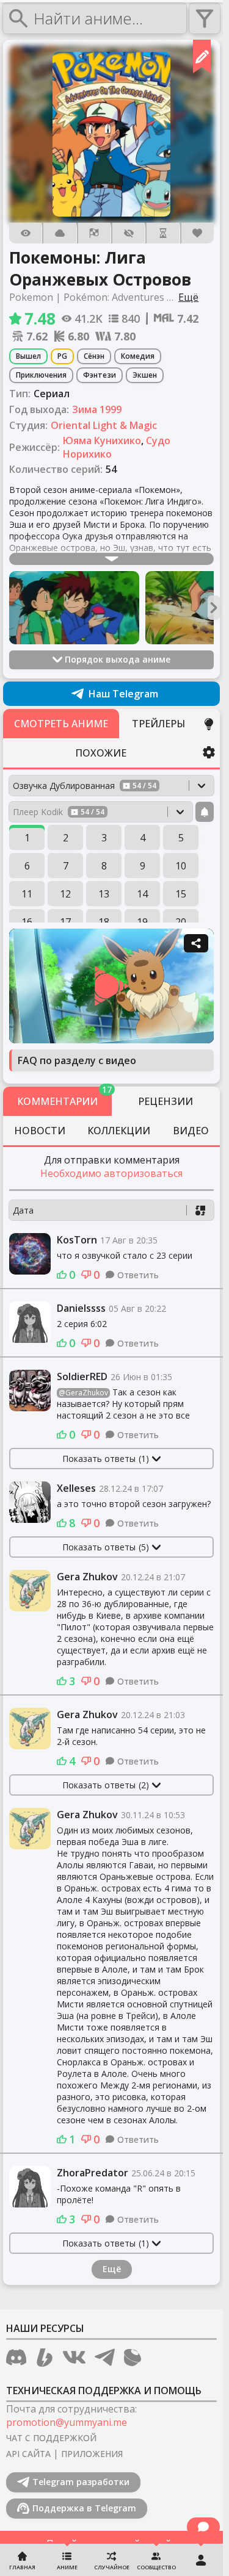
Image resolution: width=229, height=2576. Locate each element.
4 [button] (143, 838)
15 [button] (181, 894)
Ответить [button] (138, 1275)
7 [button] (66, 866)
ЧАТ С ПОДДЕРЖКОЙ (51, 2438)
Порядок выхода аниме (118, 659)
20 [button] (181, 922)
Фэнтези (100, 375)
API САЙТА (28, 2454)
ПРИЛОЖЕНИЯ (92, 2454)
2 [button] (66, 838)
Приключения (41, 375)
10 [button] (181, 866)
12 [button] (65, 894)
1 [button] (27, 838)
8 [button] (104, 866)
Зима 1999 (97, 409)
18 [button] (104, 922)
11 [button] (27, 894)
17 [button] (65, 922)
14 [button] (142, 894)
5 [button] (181, 838)
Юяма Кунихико (102, 441)
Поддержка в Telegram (84, 2508)
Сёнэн (94, 356)
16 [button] (27, 922)
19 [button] (142, 922)
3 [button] (104, 838)
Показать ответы (106, 1459)
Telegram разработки (81, 2482)
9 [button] (143, 866)
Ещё (112, 2269)
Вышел (28, 356)
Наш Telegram (123, 694)
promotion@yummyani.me (67, 2422)
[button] (111, 134)
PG (62, 356)
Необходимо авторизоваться (111, 1173)
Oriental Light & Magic (104, 425)
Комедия (138, 356)
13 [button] (104, 894)
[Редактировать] (202, 56)
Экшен (145, 375)
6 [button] (27, 866)
